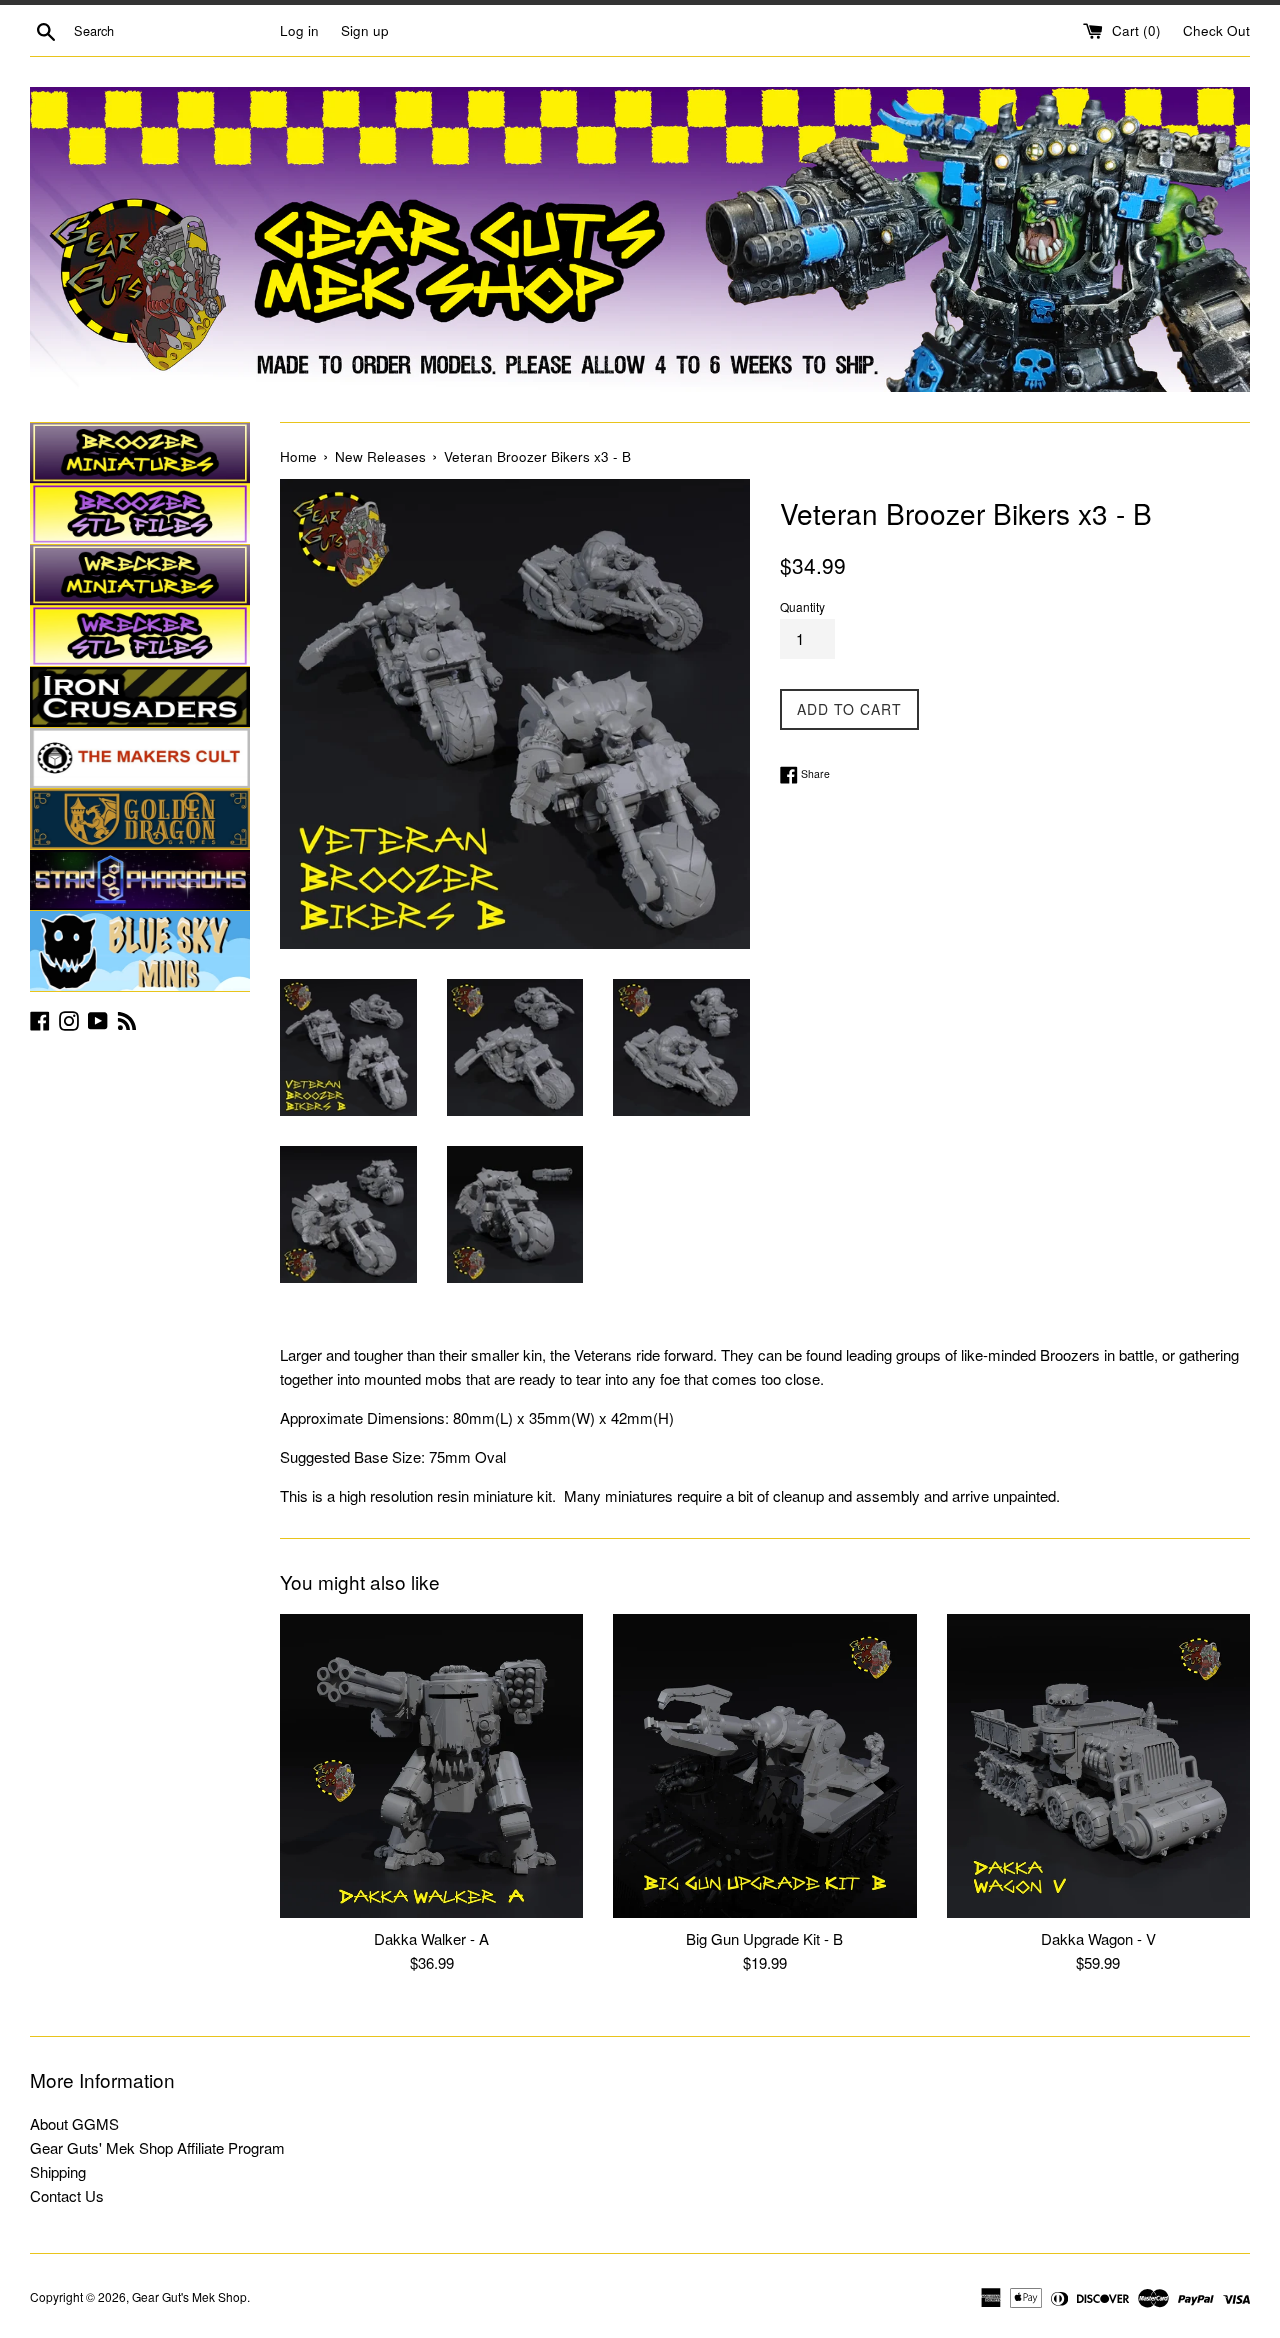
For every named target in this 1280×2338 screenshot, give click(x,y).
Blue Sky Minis (140, 951)
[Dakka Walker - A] (431, 1765)
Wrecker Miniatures (140, 575)
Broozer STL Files (140, 514)
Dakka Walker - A (431, 1939)
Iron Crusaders (140, 697)
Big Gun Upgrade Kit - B (764, 1939)
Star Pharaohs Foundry (140, 880)
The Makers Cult (140, 758)
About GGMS (74, 2123)
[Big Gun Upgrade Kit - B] (764, 1765)
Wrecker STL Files (140, 636)
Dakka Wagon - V (1098, 1939)
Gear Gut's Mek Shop (189, 2296)
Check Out (1216, 30)
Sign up (365, 30)
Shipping (58, 2171)
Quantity (802, 606)
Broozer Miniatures (140, 453)
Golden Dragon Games (140, 819)
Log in (299, 30)
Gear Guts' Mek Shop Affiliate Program (157, 2147)
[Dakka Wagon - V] (1098, 1765)
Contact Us (67, 2195)
